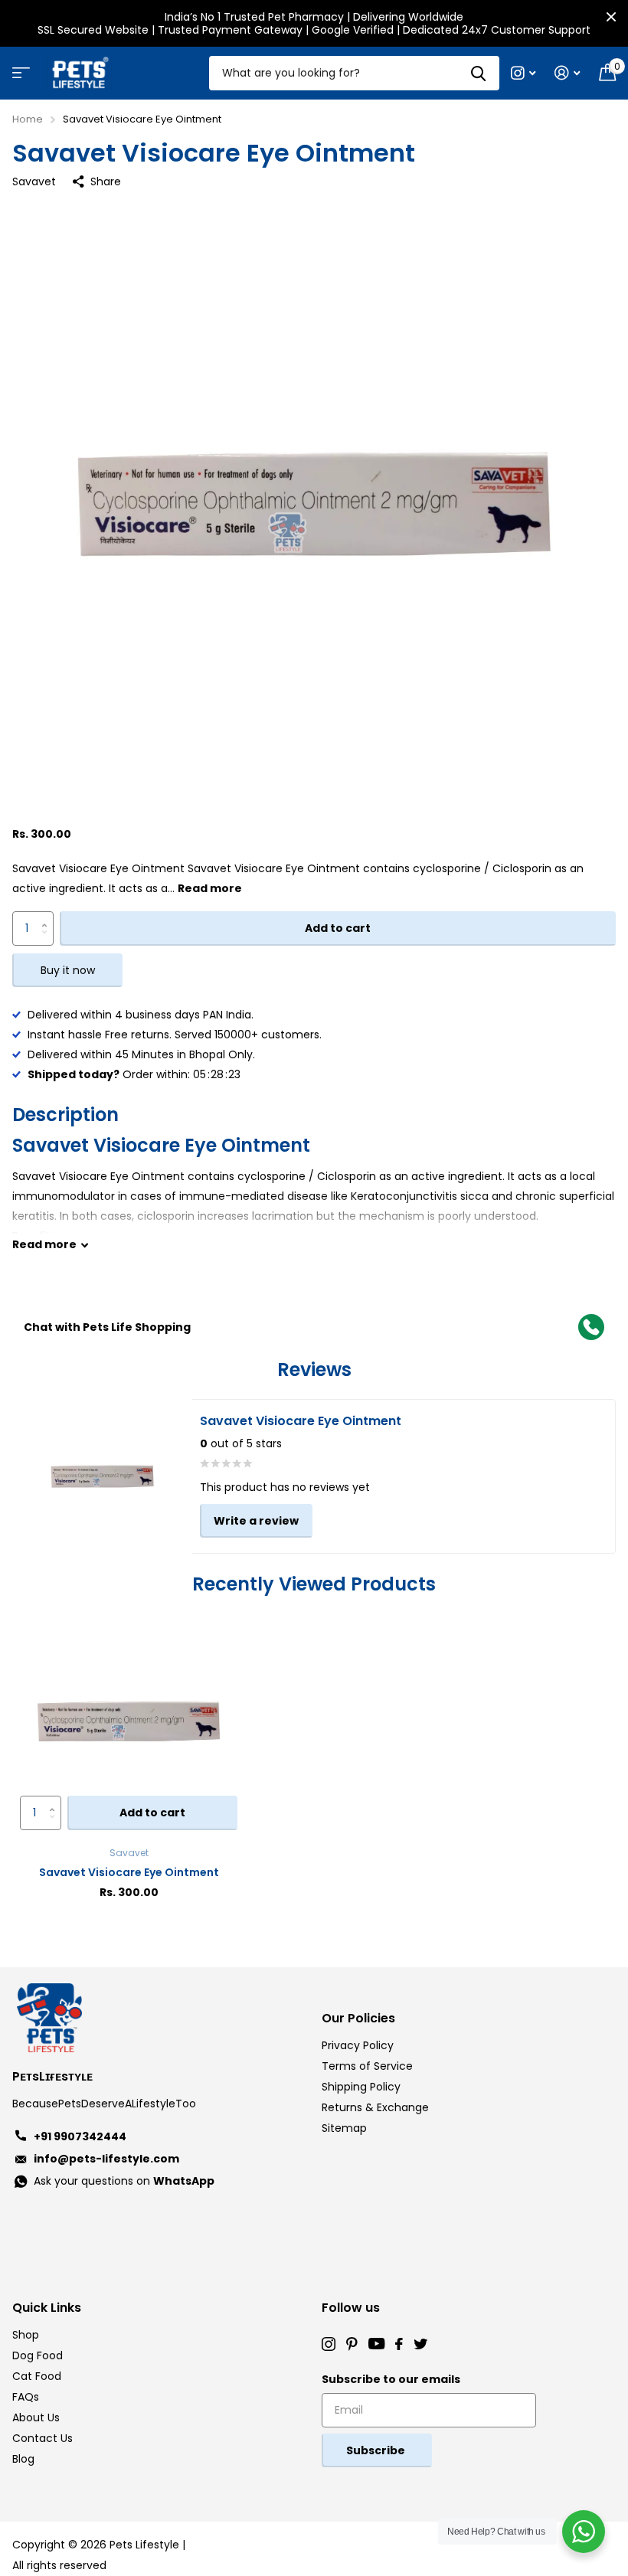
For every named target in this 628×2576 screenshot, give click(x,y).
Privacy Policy (358, 2045)
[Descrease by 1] (48, 941)
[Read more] (523, 73)
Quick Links (47, 2308)
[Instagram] (329, 2344)
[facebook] (399, 2344)
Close (611, 17)
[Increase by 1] (48, 916)
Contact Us (43, 2438)
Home (28, 119)
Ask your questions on (124, 2181)
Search (478, 73)
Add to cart (338, 928)
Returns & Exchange (375, 2107)
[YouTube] (376, 2344)
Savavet (34, 181)
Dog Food (38, 2355)
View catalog (19, 78)
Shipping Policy (361, 2087)
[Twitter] (420, 2344)
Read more (210, 888)
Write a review (256, 1521)
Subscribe (377, 2450)
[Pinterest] (352, 2344)
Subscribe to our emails (391, 2379)
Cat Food (37, 2376)
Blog (23, 2459)
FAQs (26, 2397)
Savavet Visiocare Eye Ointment (129, 1872)
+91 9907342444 (80, 2136)
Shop (26, 2335)
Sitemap (344, 2128)
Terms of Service (367, 2066)
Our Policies (358, 2018)
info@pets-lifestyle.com (106, 2159)
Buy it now (68, 970)
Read (44, 1244)
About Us (36, 2417)
